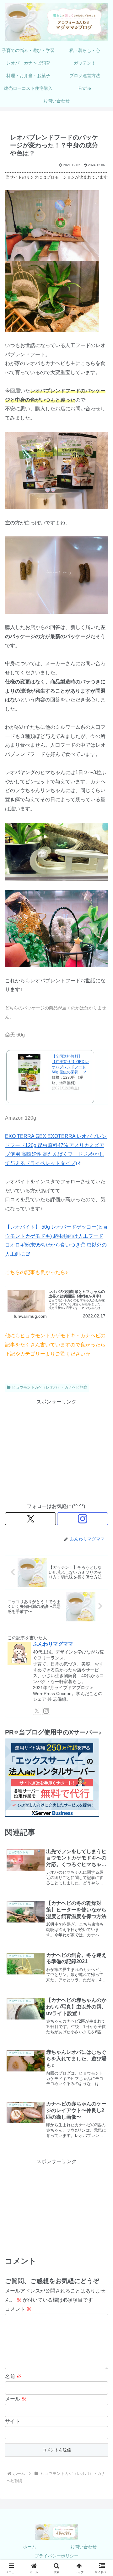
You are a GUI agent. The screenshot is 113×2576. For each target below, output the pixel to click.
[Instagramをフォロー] (83, 1519)
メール (16, 2399)
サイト (13, 2421)
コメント (18, 2309)
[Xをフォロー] (30, 1519)
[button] (101, 1467)
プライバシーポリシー (56, 2556)
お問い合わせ (83, 2547)
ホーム (30, 2547)
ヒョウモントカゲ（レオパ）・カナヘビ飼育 (50, 1387)
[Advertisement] (56, 1450)
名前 (13, 2376)
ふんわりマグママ (53, 1644)
